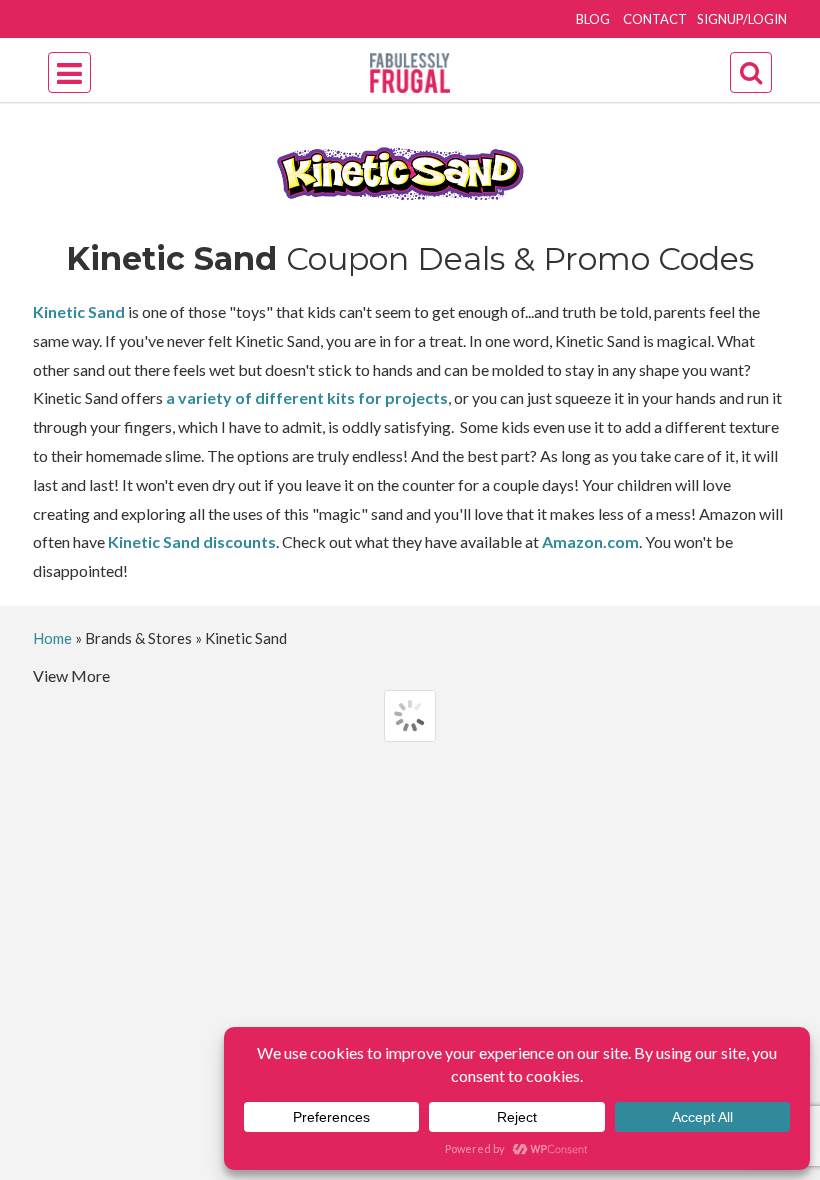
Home (52, 638)
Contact (655, 19)
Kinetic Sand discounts (192, 541)
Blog (593, 19)
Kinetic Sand (79, 311)
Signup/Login (742, 19)
